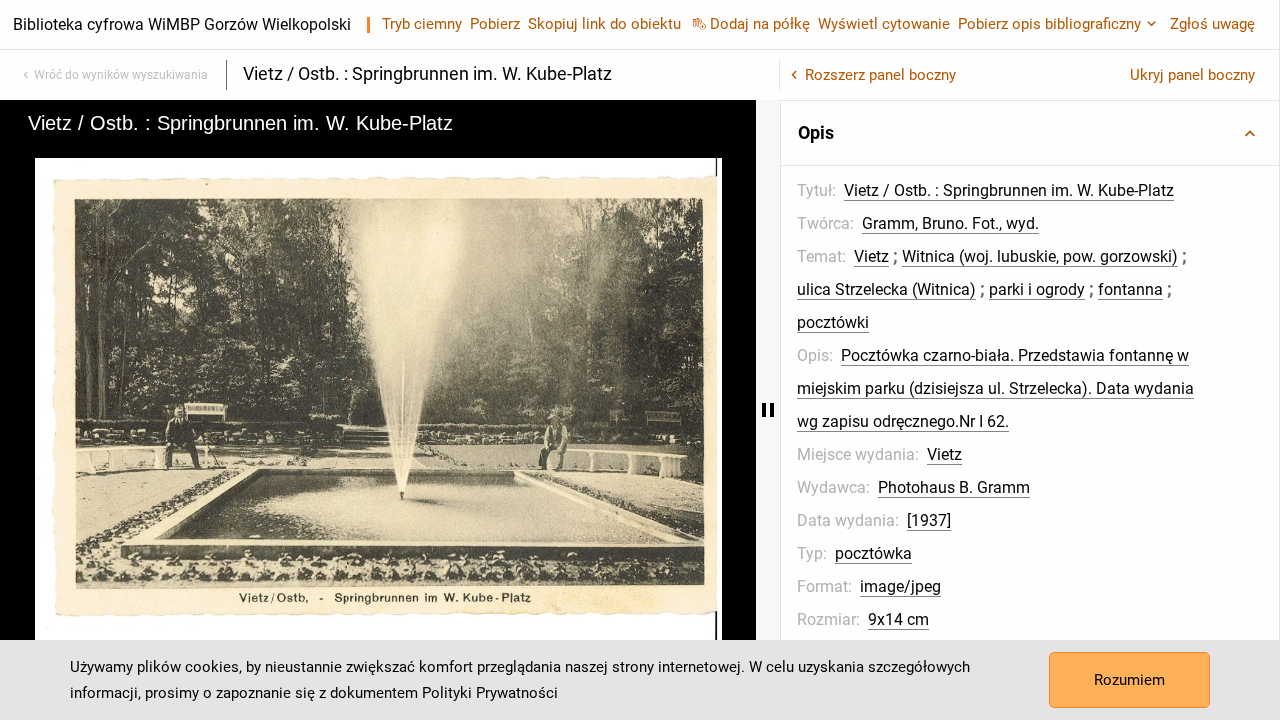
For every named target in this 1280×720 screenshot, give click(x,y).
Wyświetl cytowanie (884, 24)
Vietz (871, 256)
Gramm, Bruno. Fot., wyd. (950, 223)
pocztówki (833, 322)
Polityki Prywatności (490, 693)
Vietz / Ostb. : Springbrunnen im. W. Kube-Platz (1009, 190)
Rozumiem (1129, 680)
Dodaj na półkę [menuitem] (760, 24)
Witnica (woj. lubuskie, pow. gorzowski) (1040, 256)
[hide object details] (768, 410)
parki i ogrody (1037, 289)
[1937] (929, 520)
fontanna (1130, 289)
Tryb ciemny (422, 24)
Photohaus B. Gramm (954, 487)
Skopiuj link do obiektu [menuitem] (604, 24)
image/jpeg (900, 586)
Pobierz (495, 24)
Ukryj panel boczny (1192, 75)
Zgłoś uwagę (1212, 24)
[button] (1030, 133)
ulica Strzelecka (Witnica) (886, 289)
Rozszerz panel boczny (880, 75)
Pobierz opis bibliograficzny (1049, 24)
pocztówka (873, 553)
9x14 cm (898, 619)
